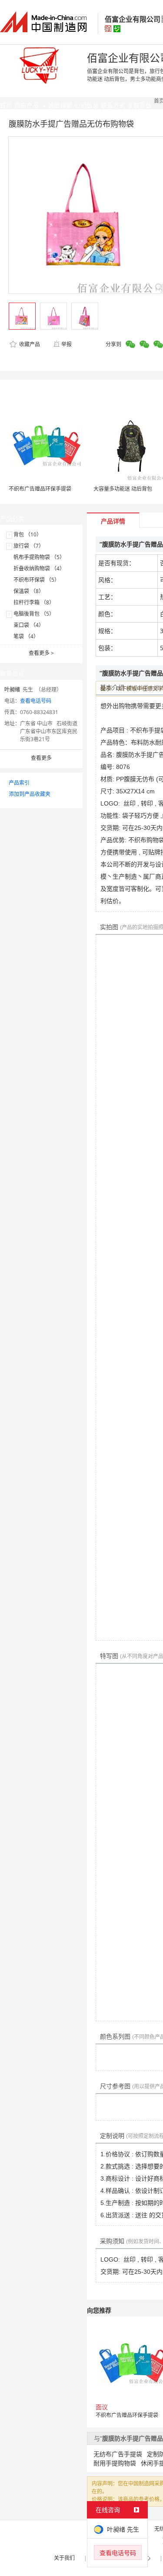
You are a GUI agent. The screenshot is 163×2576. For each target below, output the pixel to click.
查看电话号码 (36, 701)
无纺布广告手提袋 (118, 2454)
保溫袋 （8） (29, 591)
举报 (67, 344)
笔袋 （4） (26, 636)
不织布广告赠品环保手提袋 (40, 489)
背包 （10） (28, 534)
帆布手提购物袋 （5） (39, 557)
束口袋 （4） (29, 625)
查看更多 (41, 653)
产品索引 (19, 783)
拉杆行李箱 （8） (34, 602)
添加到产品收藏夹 (30, 794)
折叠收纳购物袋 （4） (39, 568)
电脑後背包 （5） (34, 614)
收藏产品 (29, 344)
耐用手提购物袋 (115, 2463)
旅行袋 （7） (29, 546)
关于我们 (64, 2558)
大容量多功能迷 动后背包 (123, 489)
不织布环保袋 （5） (37, 580)
